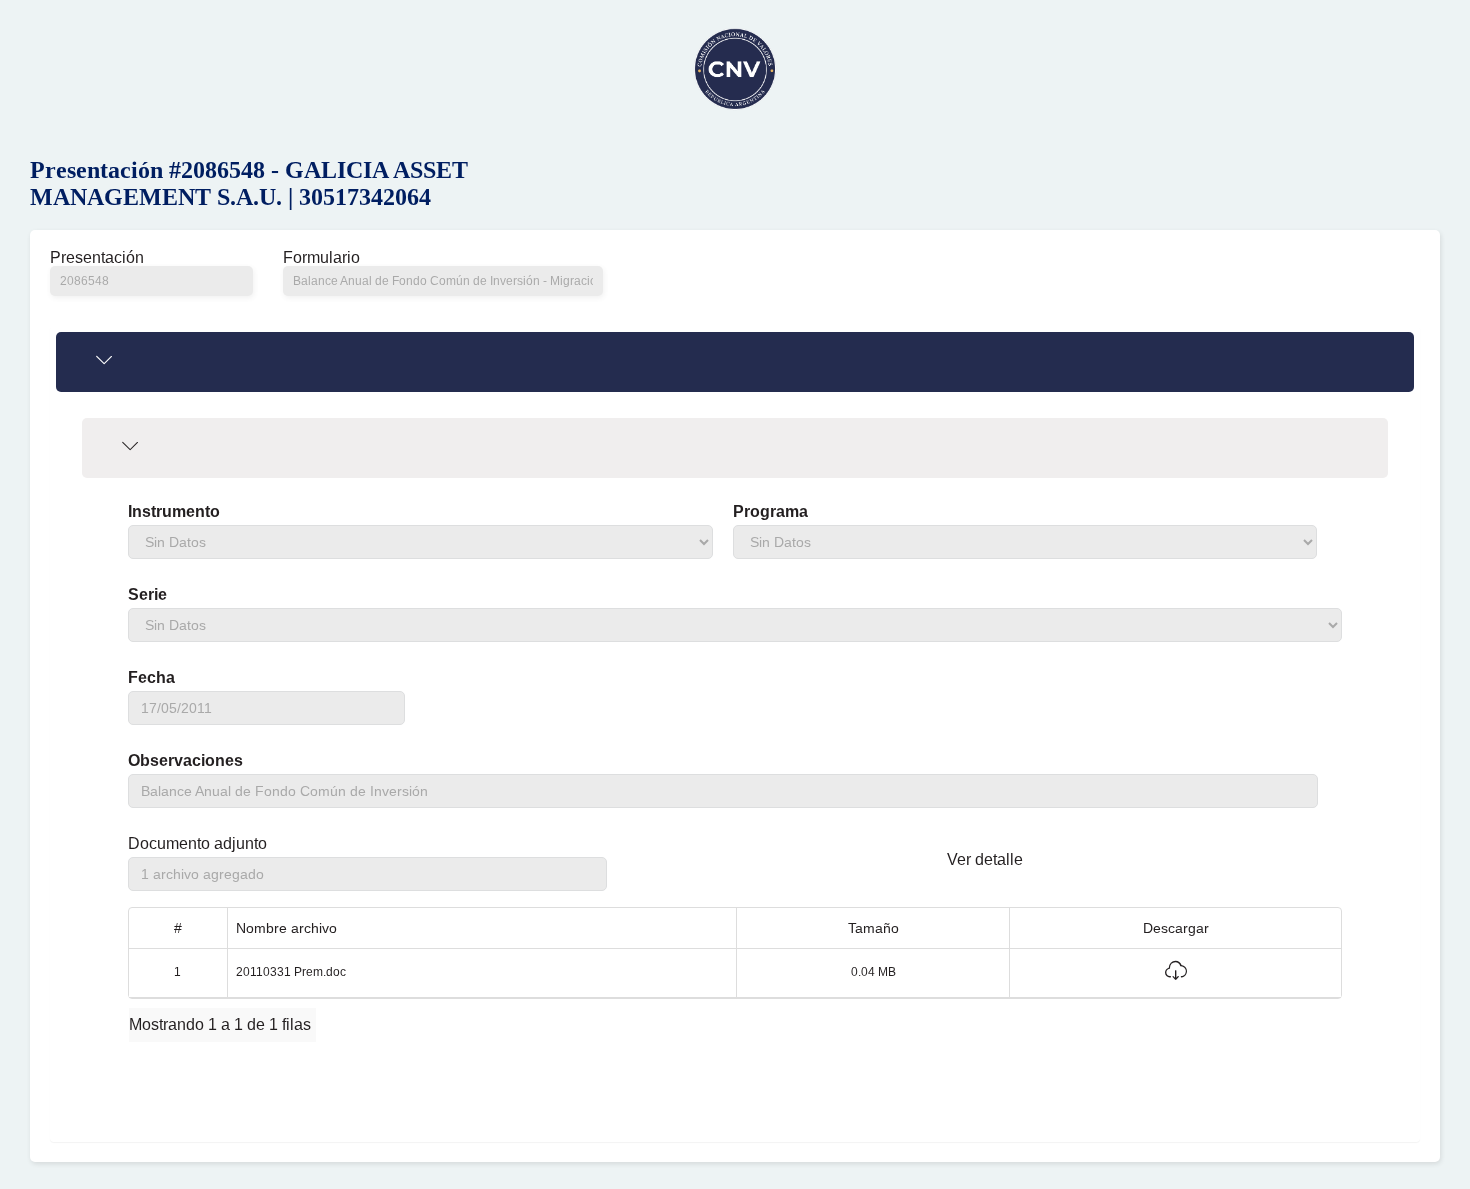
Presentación (97, 258)
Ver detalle (985, 859)
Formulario (321, 258)
